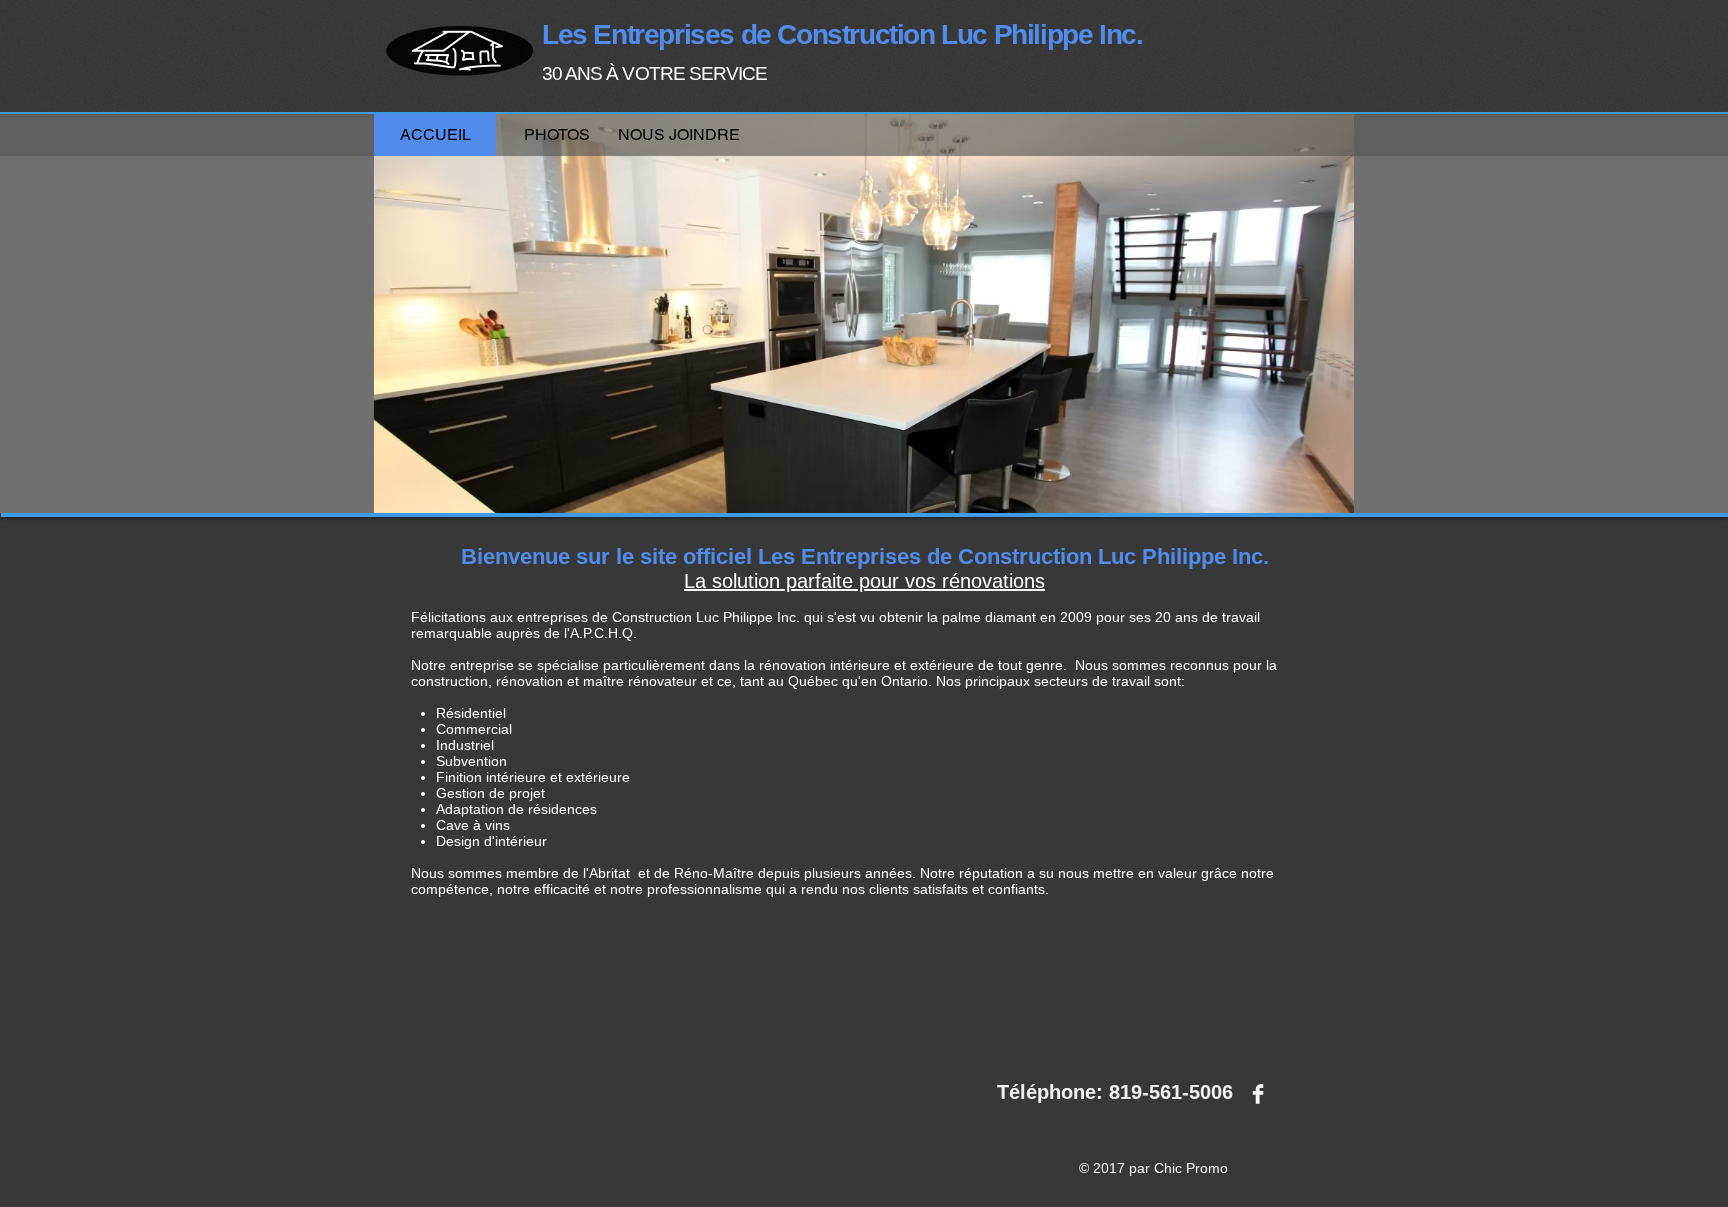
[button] (557, 134)
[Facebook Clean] (1258, 1094)
